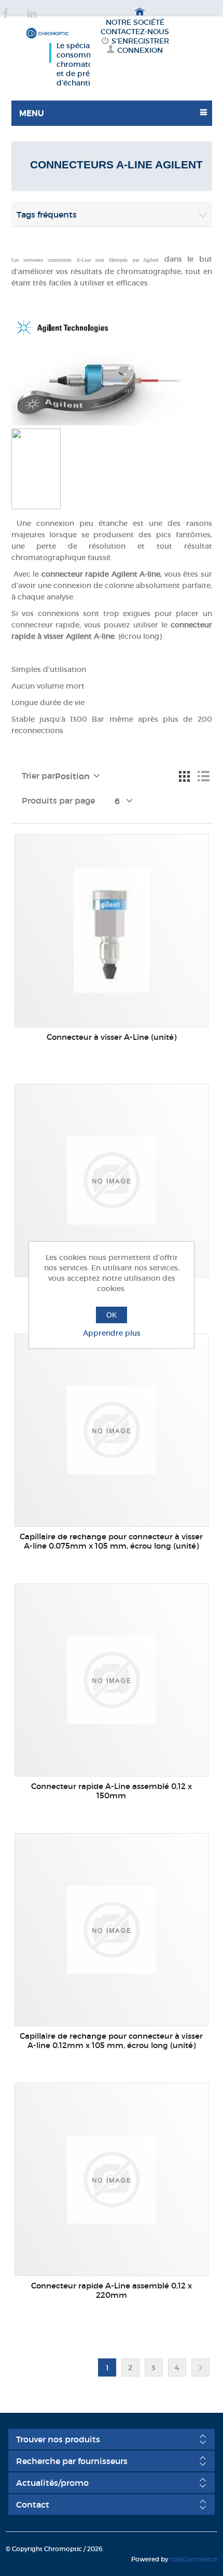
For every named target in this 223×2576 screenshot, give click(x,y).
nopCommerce (193, 2559)
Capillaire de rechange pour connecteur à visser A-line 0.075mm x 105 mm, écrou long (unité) (111, 1541)
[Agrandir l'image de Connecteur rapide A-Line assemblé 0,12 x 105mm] (111, 1180)
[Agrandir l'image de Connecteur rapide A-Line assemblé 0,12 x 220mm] (111, 2179)
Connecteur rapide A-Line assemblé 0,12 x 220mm (112, 2291)
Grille (185, 777)
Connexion (140, 50)
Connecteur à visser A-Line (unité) (112, 1037)
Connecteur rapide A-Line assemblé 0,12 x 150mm (112, 1791)
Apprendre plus (112, 1333)
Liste (203, 777)
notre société (135, 22)
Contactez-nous (135, 32)
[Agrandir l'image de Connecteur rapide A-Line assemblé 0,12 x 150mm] (111, 1680)
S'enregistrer (140, 41)
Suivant (200, 2367)
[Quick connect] (111, 931)
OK (112, 1315)
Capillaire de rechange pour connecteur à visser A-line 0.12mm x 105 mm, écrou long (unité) (111, 2041)
